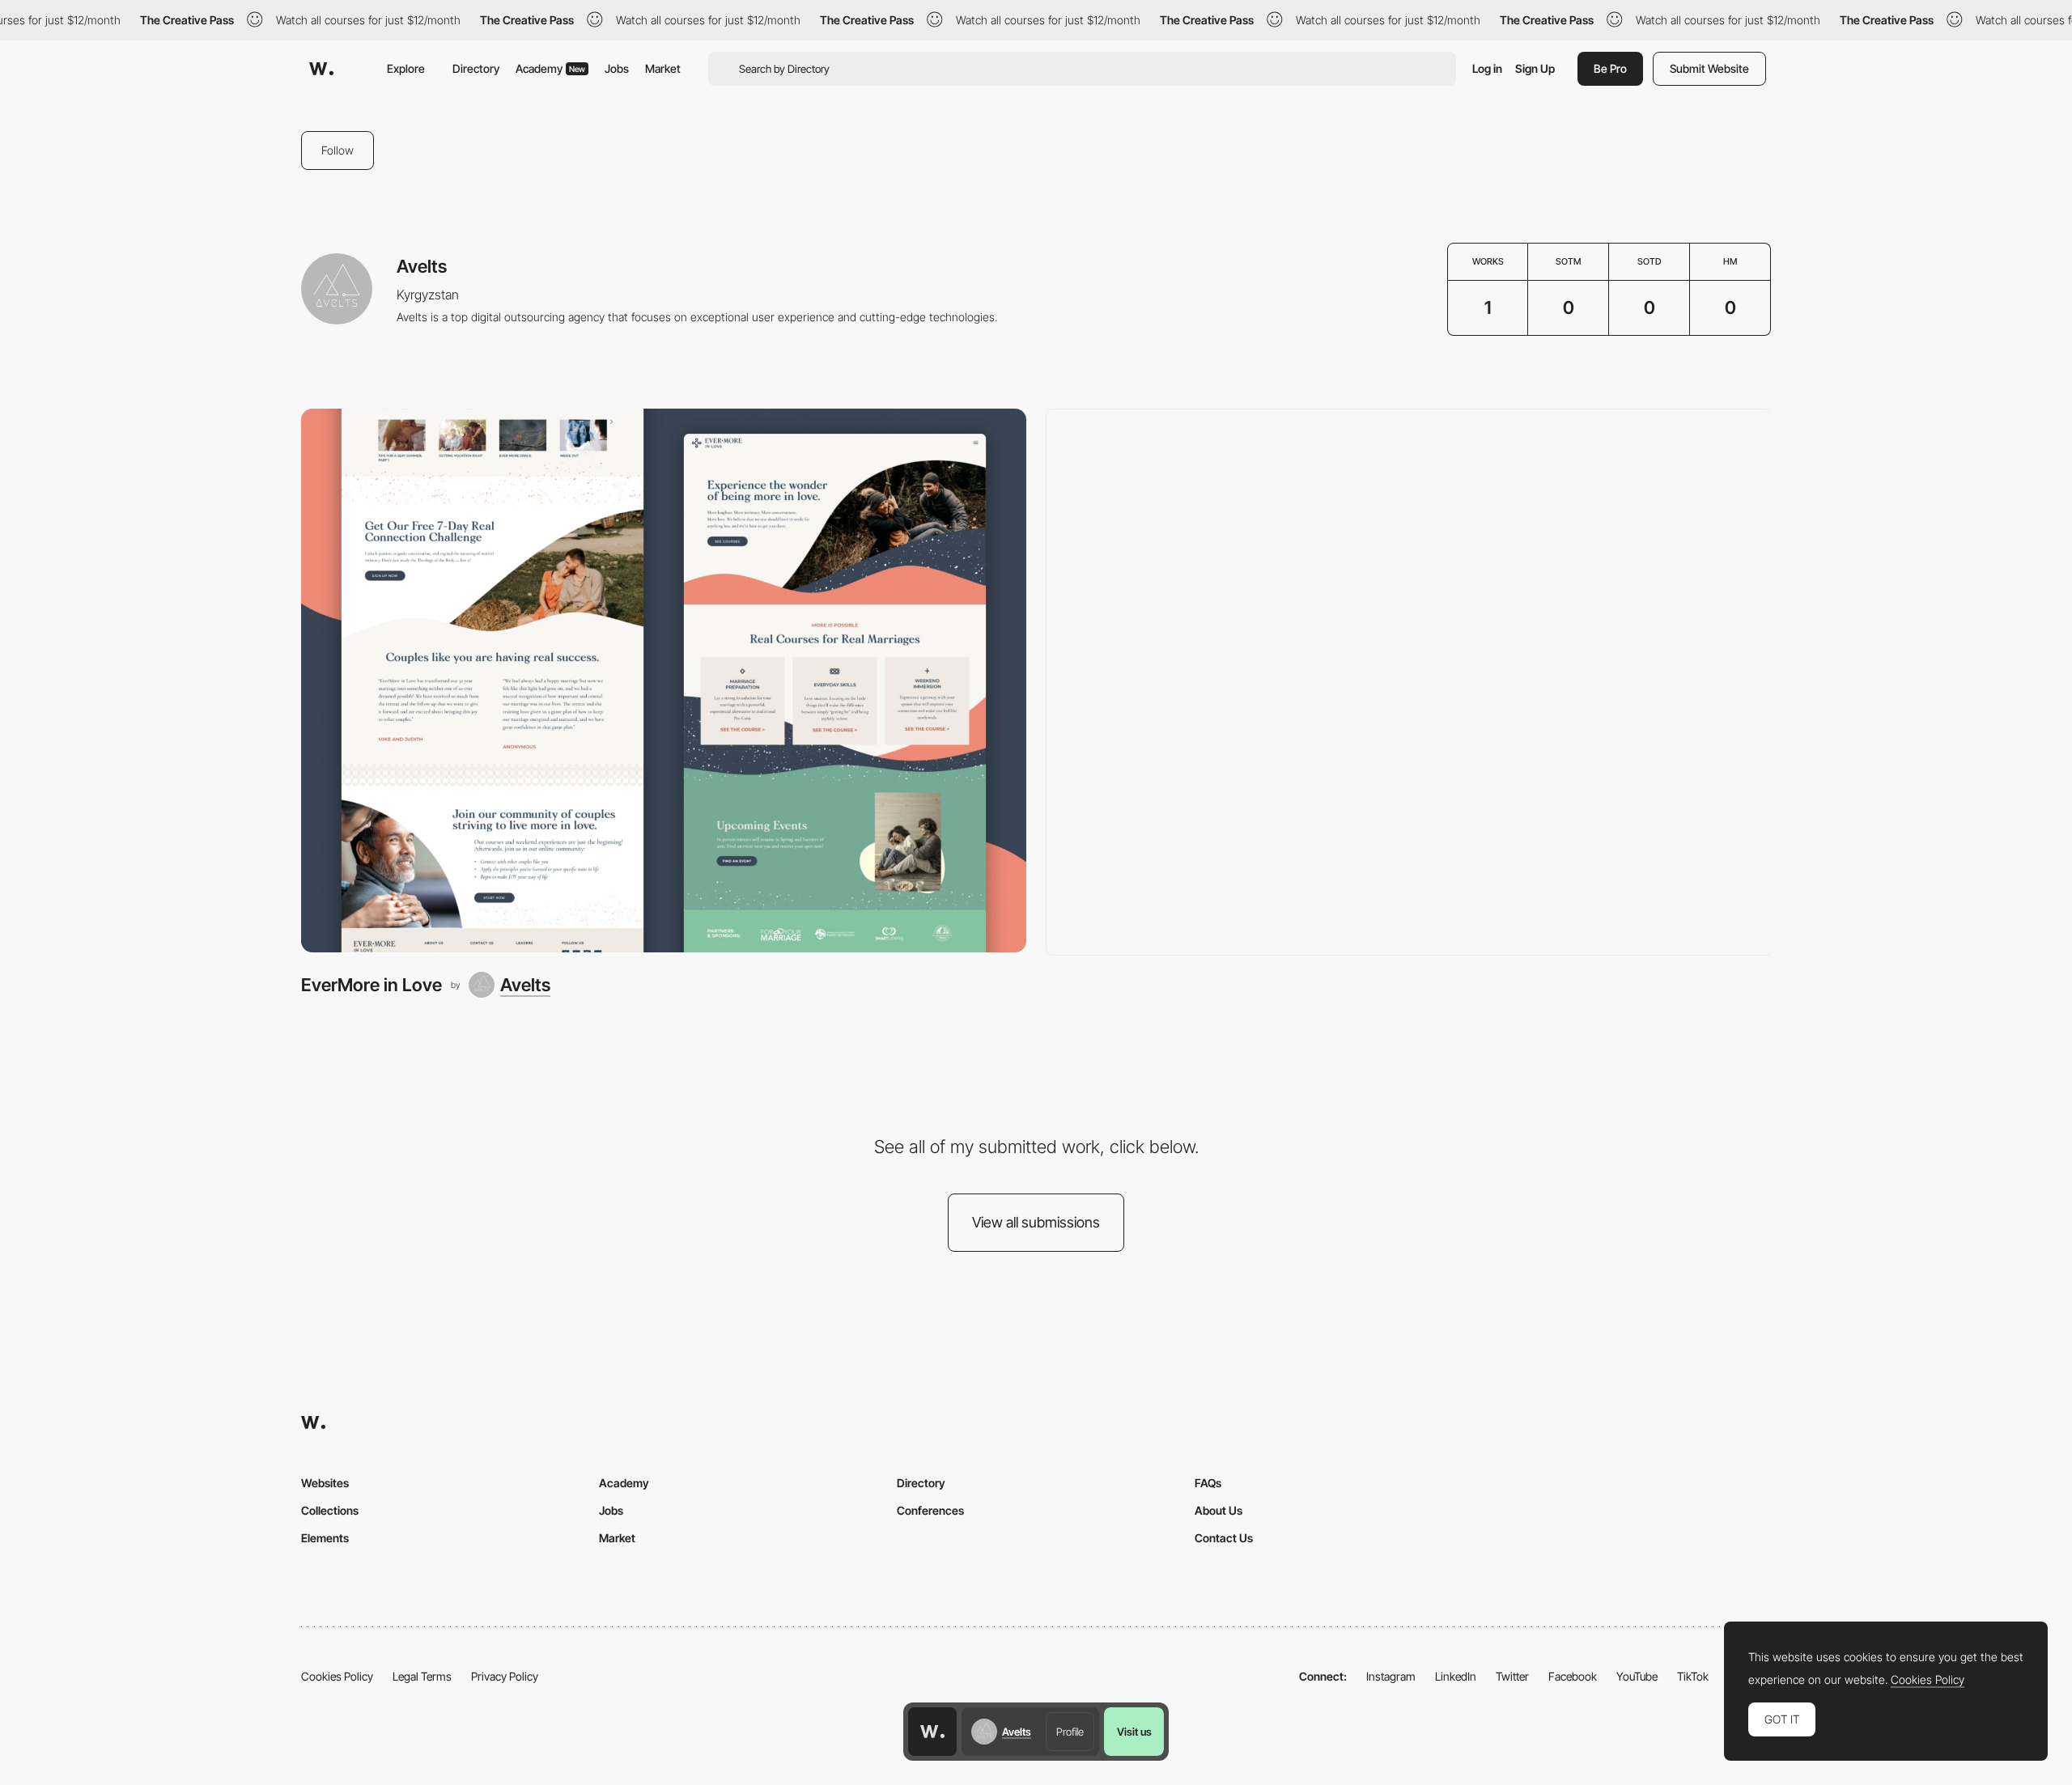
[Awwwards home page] (932, 1732)
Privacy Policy (505, 1676)
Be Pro (1610, 68)
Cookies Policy (337, 1676)
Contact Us (1224, 1538)
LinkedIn (1456, 1676)
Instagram (1391, 1676)
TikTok (1693, 1676)
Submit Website (1709, 68)
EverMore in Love (372, 985)
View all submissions (1036, 1222)
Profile (1070, 1732)
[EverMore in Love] (664, 681)
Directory (476, 68)
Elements (325, 1538)
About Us (1219, 1510)
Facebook (1573, 1676)
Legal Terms (422, 1676)
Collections (330, 1510)
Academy (550, 68)
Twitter (1512, 1676)
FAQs (1208, 1483)
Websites (325, 1483)
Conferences (930, 1510)
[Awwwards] (321, 69)
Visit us (1134, 1732)
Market (663, 68)
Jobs (617, 68)
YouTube (1637, 1676)
